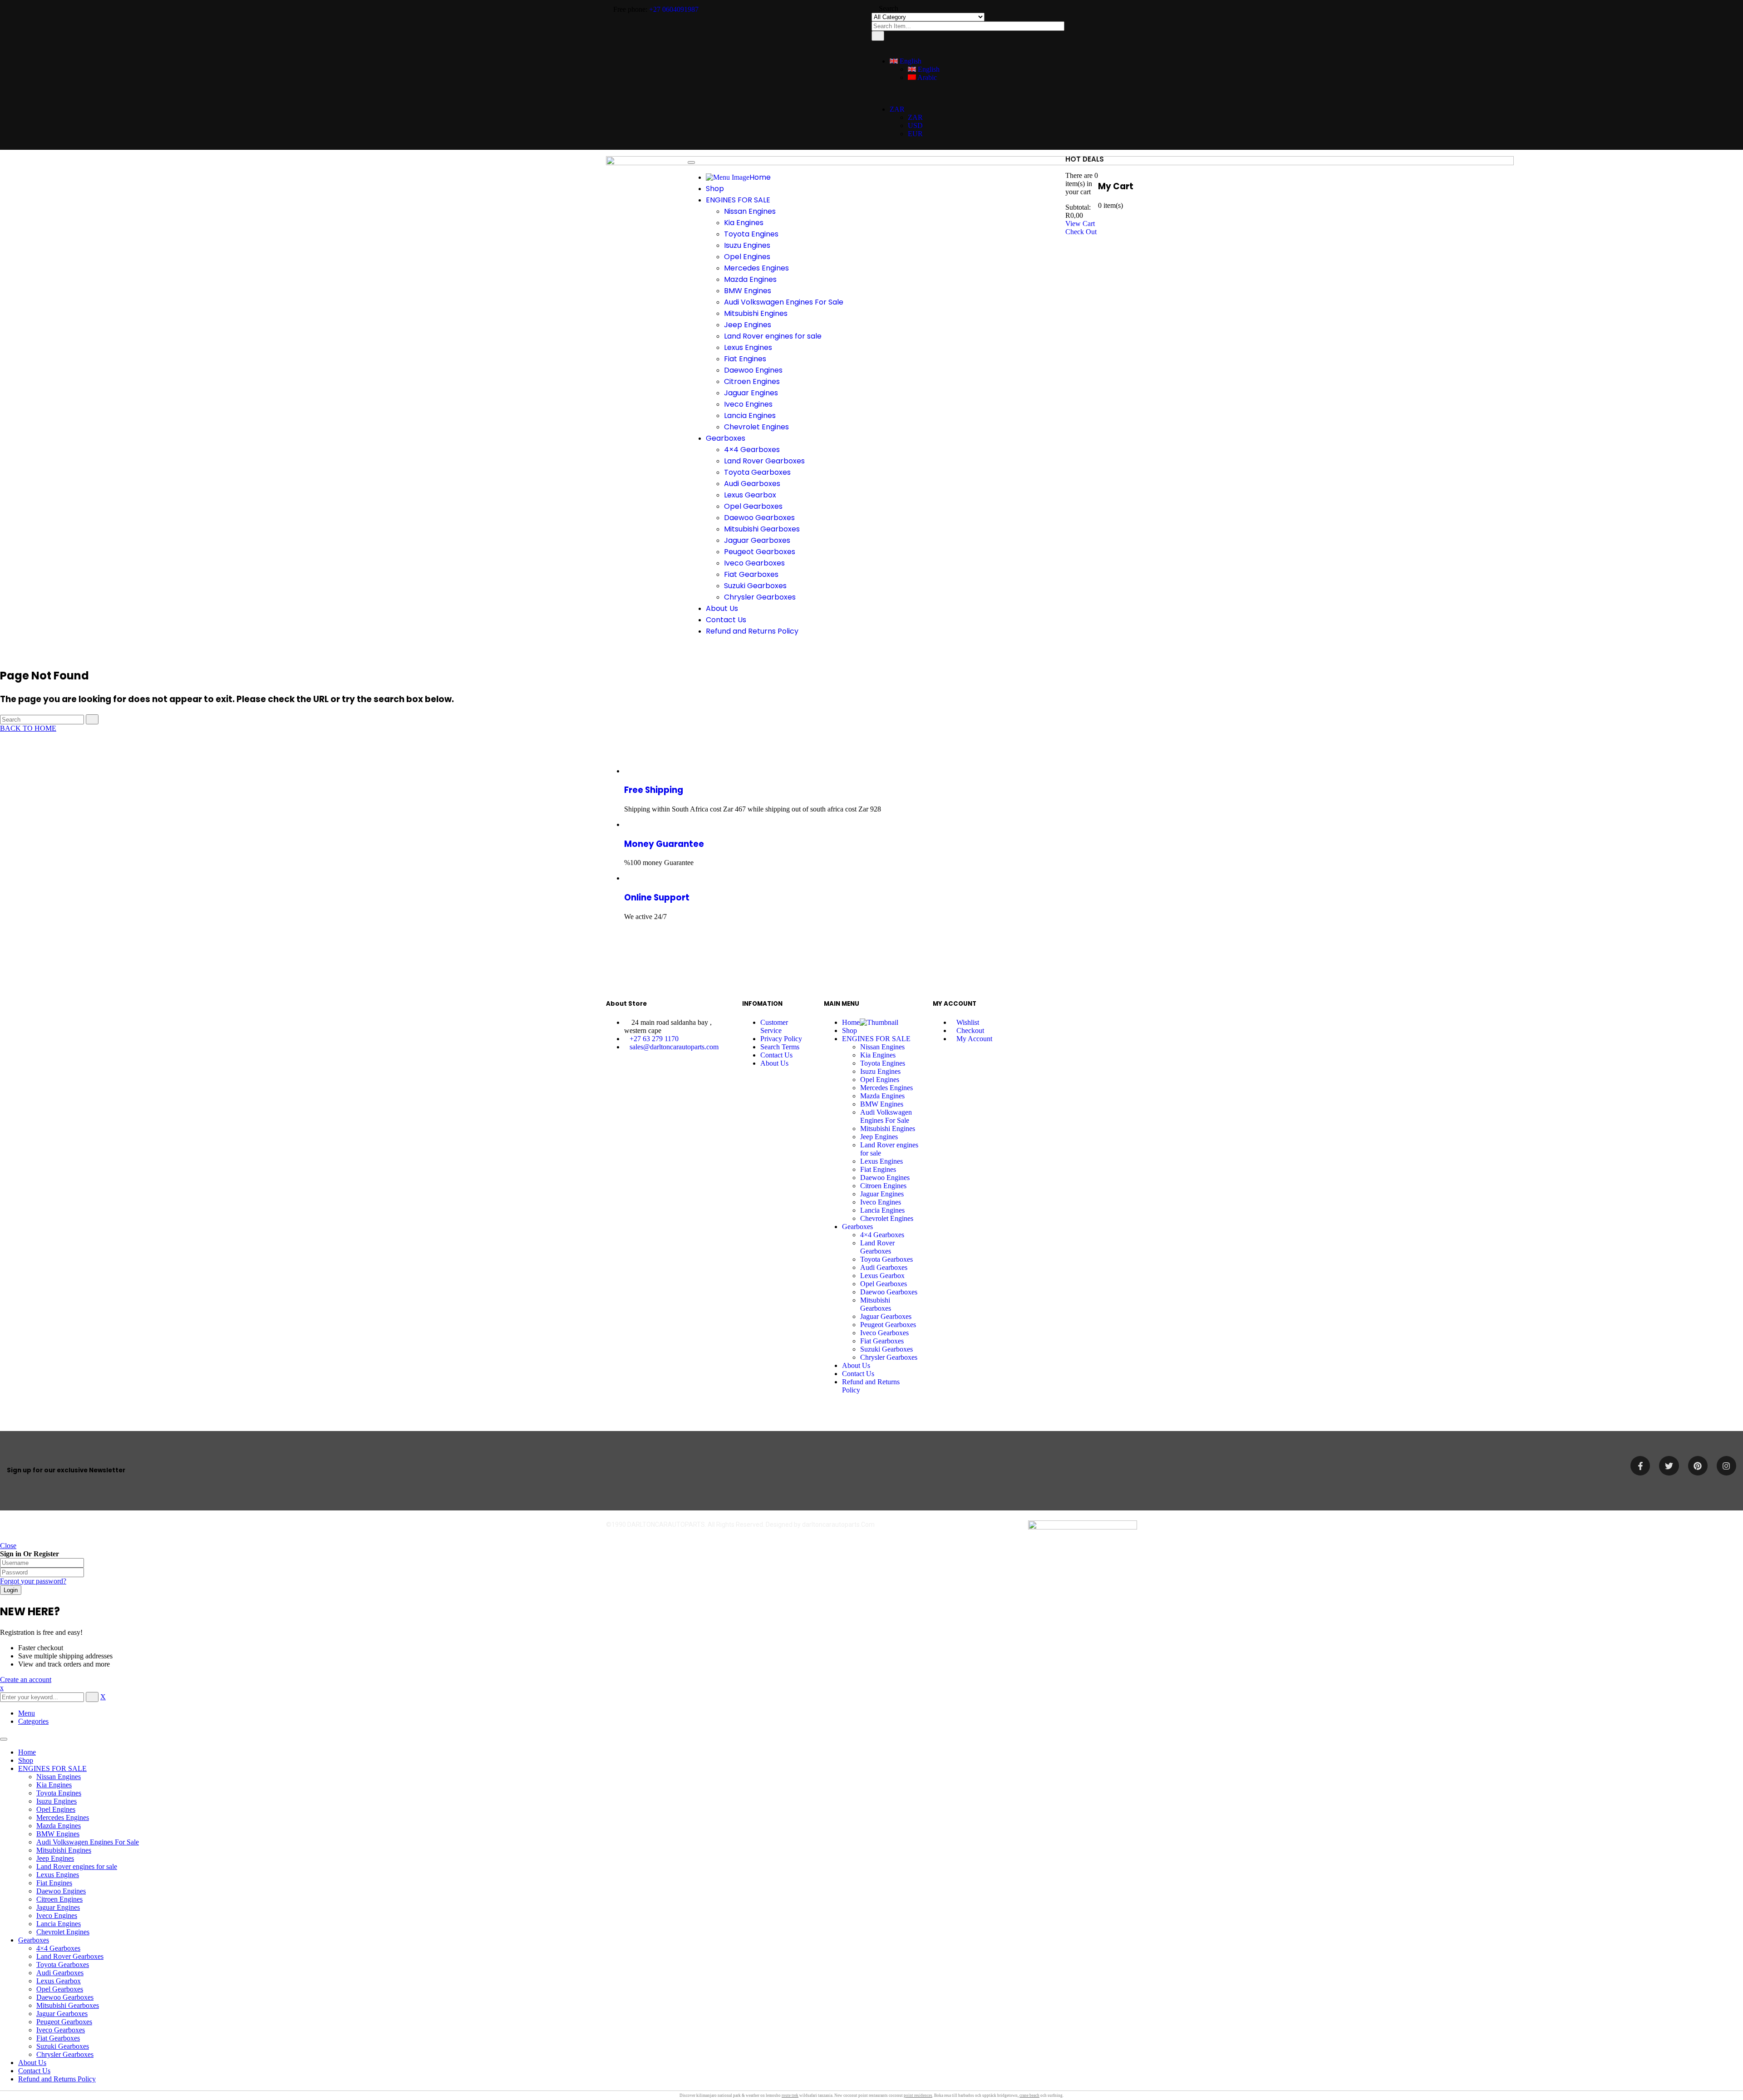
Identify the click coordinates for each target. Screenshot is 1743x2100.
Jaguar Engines (58, 1907)
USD (915, 125)
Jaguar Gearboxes (62, 2014)
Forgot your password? (33, 1581)
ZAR (897, 109)
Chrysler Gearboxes (65, 2054)
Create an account (26, 1680)
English (910, 61)
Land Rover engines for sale (77, 1866)
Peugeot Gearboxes (64, 2022)
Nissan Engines (59, 1777)
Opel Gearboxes (60, 1989)
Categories (33, 1721)
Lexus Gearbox (59, 1981)
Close (8, 1546)
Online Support (657, 898)
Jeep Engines (55, 1858)
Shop (26, 1760)
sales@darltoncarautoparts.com (674, 1047)
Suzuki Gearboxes (63, 2046)
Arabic (926, 77)
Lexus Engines (58, 1875)
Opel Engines (56, 1809)
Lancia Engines (59, 1924)
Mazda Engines (59, 1826)
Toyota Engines (59, 1793)
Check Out (1081, 232)
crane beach (1029, 2095)
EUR (915, 134)
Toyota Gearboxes (63, 1965)
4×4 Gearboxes (58, 1948)
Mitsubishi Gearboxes (68, 2005)
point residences (918, 2095)
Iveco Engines (57, 1916)
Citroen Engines (59, 1899)
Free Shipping (654, 790)
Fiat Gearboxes (58, 2038)
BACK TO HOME (28, 728)
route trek (790, 2095)
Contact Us (34, 2071)
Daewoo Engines (61, 1891)
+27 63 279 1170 (654, 1039)
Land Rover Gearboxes (70, 1956)
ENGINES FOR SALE (52, 1768)
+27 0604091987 (674, 9)
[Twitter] (1669, 1466)
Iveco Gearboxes (61, 2030)
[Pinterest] (1698, 1466)
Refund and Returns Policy (57, 2079)
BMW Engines (58, 1834)
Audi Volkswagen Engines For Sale (88, 1842)
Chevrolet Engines (63, 1932)
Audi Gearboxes (60, 1973)
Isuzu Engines (57, 1801)
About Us (32, 2063)
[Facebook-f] (1640, 1466)
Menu (27, 1713)
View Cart (1080, 224)
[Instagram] (1726, 1466)
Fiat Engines (54, 1883)
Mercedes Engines (63, 1817)
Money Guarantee (664, 844)
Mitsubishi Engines (64, 1850)
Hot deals (1085, 159)
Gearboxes (34, 1940)
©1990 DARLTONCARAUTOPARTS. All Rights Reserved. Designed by (704, 1525)
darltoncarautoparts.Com (838, 1525)
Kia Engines (54, 1785)
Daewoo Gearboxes (65, 1997)
